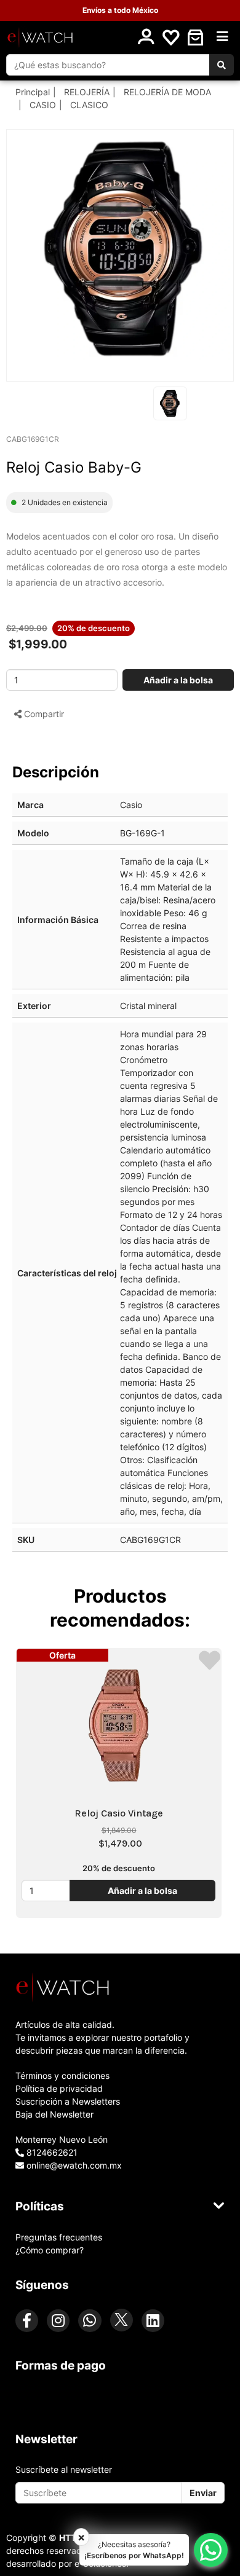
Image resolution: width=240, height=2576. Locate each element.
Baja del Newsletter (54, 2114)
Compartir (43, 714)
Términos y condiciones (62, 2075)
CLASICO (89, 105)
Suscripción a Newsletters (68, 2101)
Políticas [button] (40, 2206)
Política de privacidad (59, 2088)
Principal (33, 92)
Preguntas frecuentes (59, 2237)
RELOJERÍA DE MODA (167, 92)
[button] (196, 37)
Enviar (203, 2493)
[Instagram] (58, 2321)
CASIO (43, 105)
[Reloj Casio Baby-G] (126, 249)
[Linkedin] (153, 2321)
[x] (122, 2320)
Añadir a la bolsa (178, 680)
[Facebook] (27, 2321)
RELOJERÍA (87, 92)
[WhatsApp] (90, 2321)
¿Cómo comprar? (50, 2250)
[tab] (120, 1987)
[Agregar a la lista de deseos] (210, 1660)
